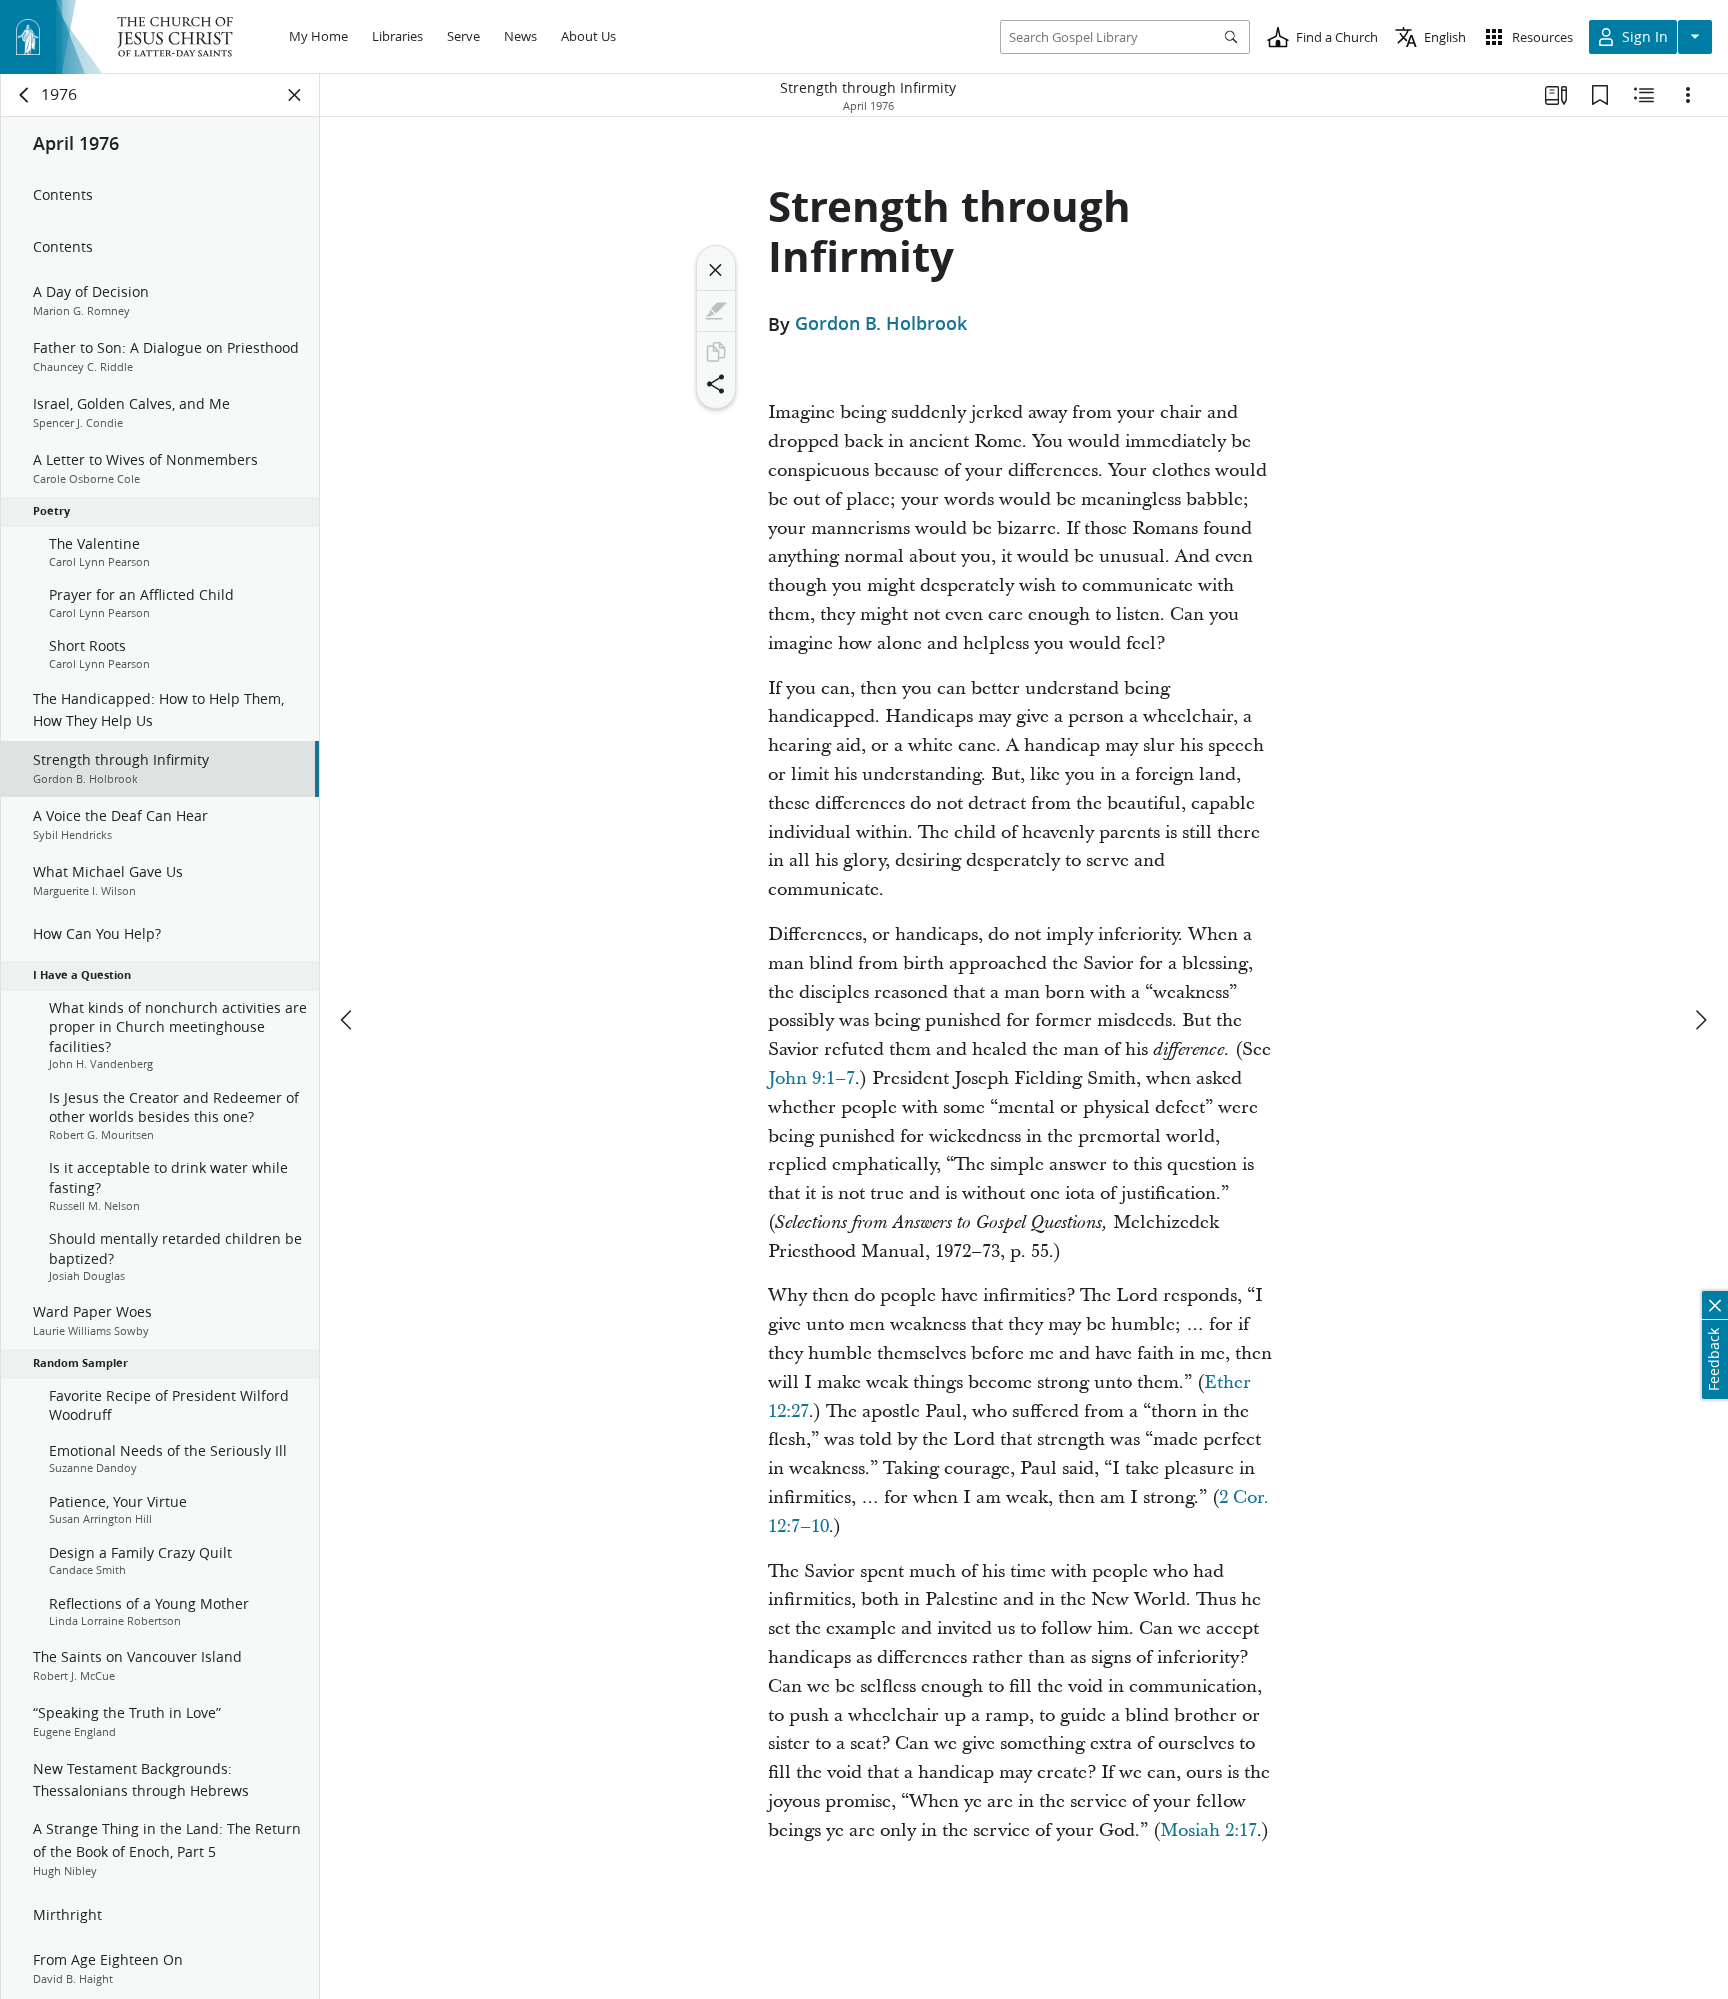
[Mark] (716, 311)
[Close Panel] (295, 95)
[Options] (1688, 95)
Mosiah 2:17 (1208, 1830)
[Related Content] (1644, 95)
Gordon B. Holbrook (881, 324)
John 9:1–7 (811, 1078)
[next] (1700, 1020)
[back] (25, 95)
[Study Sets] (1556, 95)
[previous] (348, 1020)
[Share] (716, 384)
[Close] (716, 270)
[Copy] (716, 352)
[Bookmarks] (1600, 95)
